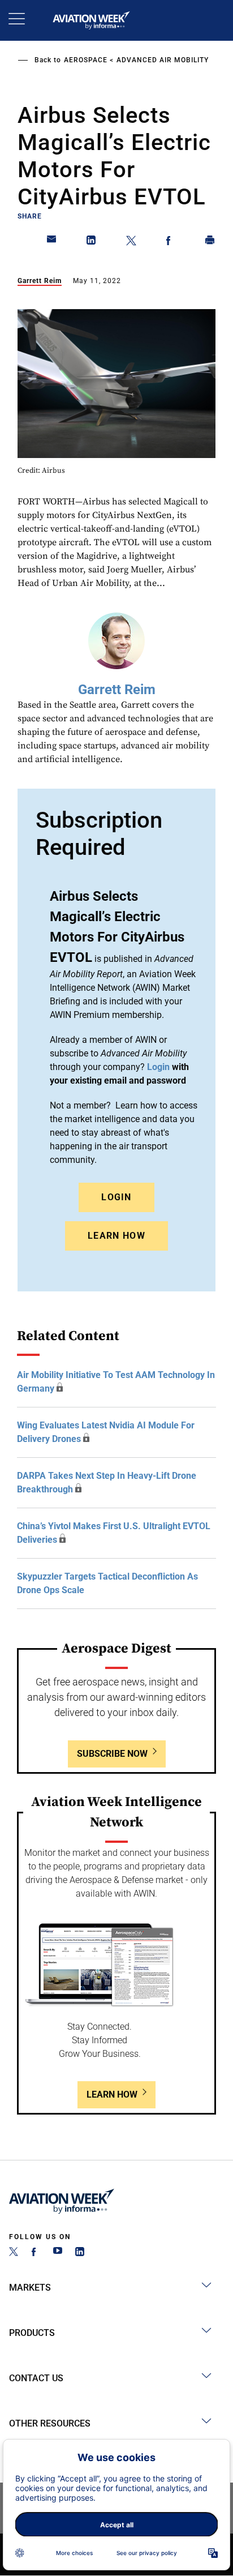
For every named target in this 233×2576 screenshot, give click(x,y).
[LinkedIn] (80, 2253)
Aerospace (86, 60)
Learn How (116, 1236)
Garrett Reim (40, 281)
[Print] (210, 242)
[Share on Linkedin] (92, 242)
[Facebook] (36, 2253)
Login (116, 1197)
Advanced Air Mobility (163, 60)
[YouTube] (58, 2253)
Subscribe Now (112, 1754)
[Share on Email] (52, 242)
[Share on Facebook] (171, 242)
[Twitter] (14, 2253)
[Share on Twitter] (131, 242)
